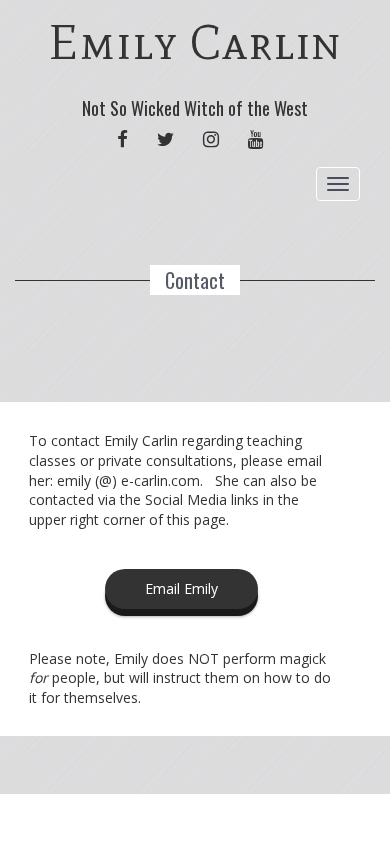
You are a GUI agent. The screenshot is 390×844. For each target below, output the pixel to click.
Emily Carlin (195, 42)
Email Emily (181, 588)
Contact (195, 280)
